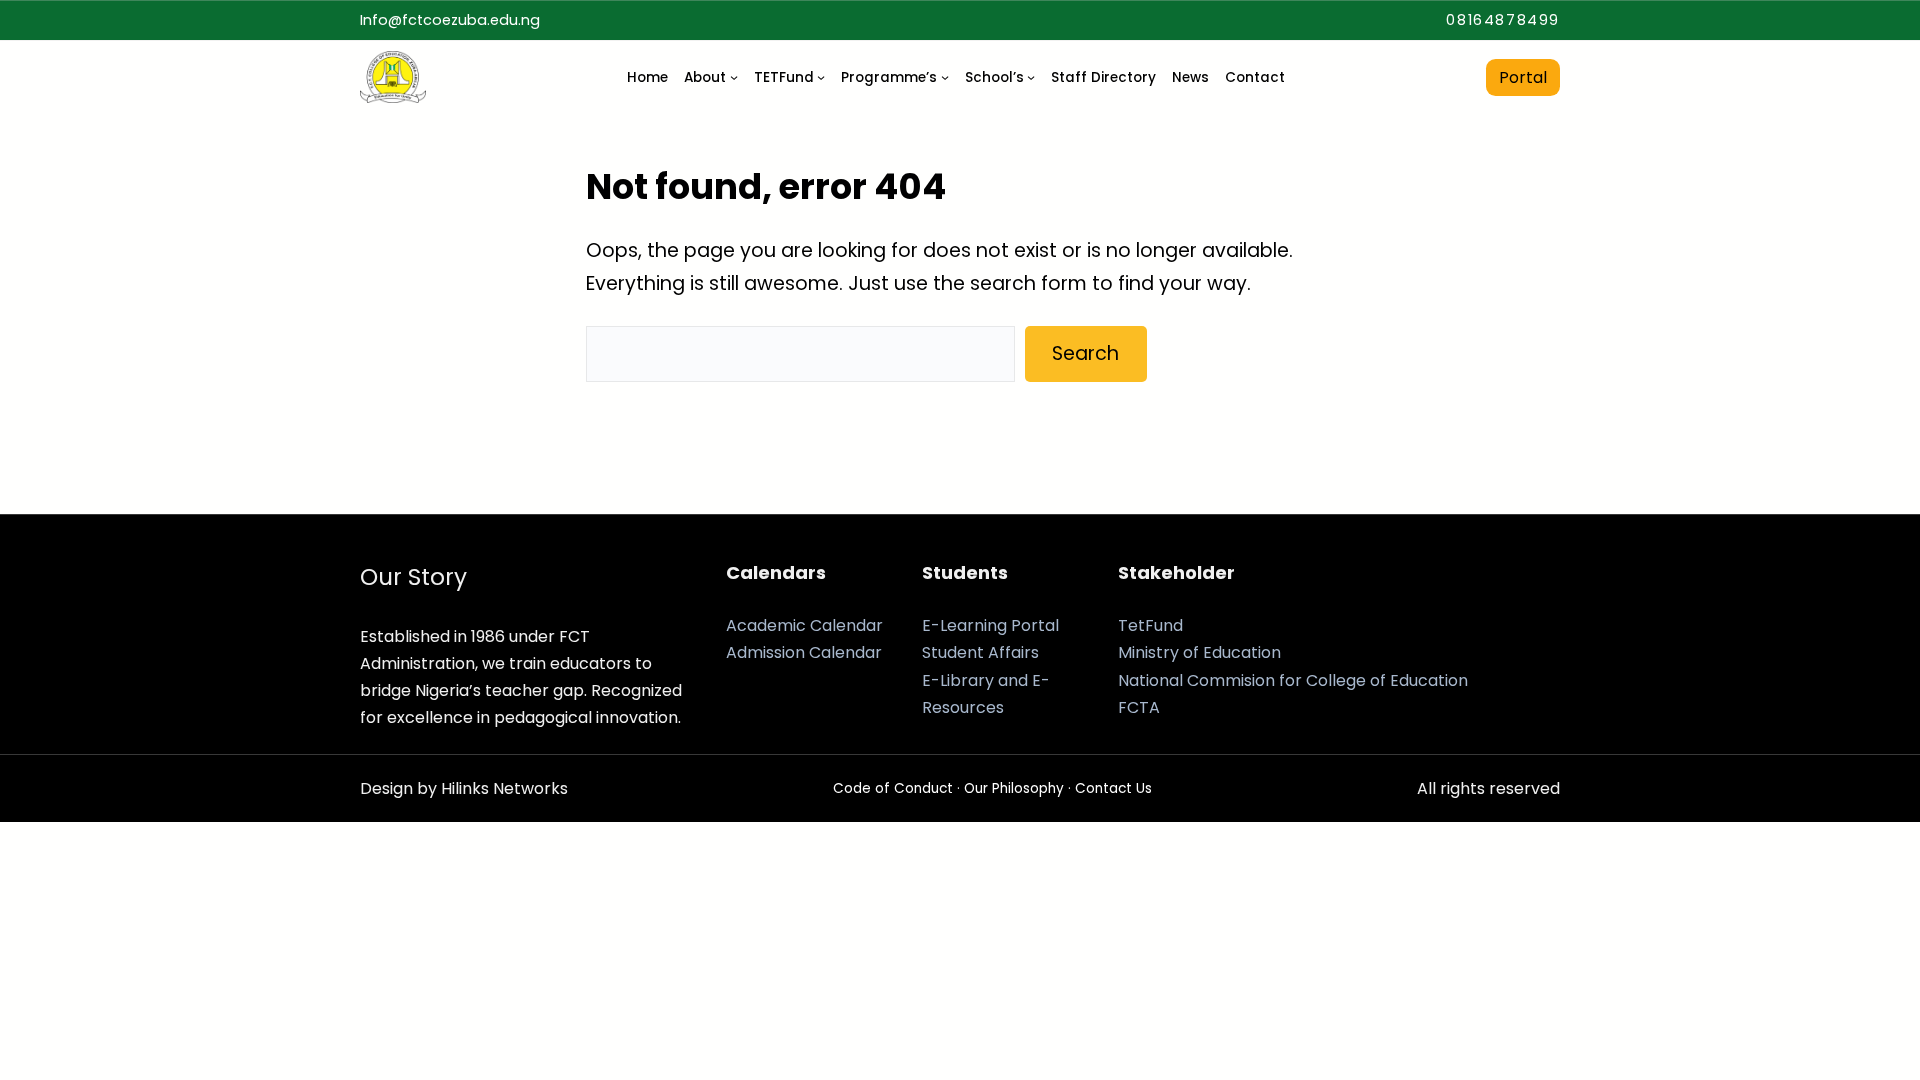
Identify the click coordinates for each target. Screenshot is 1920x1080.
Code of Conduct (893, 788)
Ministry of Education (1199, 652)
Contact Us (1113, 788)
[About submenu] (734, 77)
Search (1085, 353)
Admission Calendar (804, 652)
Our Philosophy (1014, 788)
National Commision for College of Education (1293, 680)
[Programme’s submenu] (945, 77)
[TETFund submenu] (821, 77)
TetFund (1150, 625)
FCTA (1139, 707)
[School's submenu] (1031, 77)
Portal (1523, 77)
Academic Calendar (804, 625)
